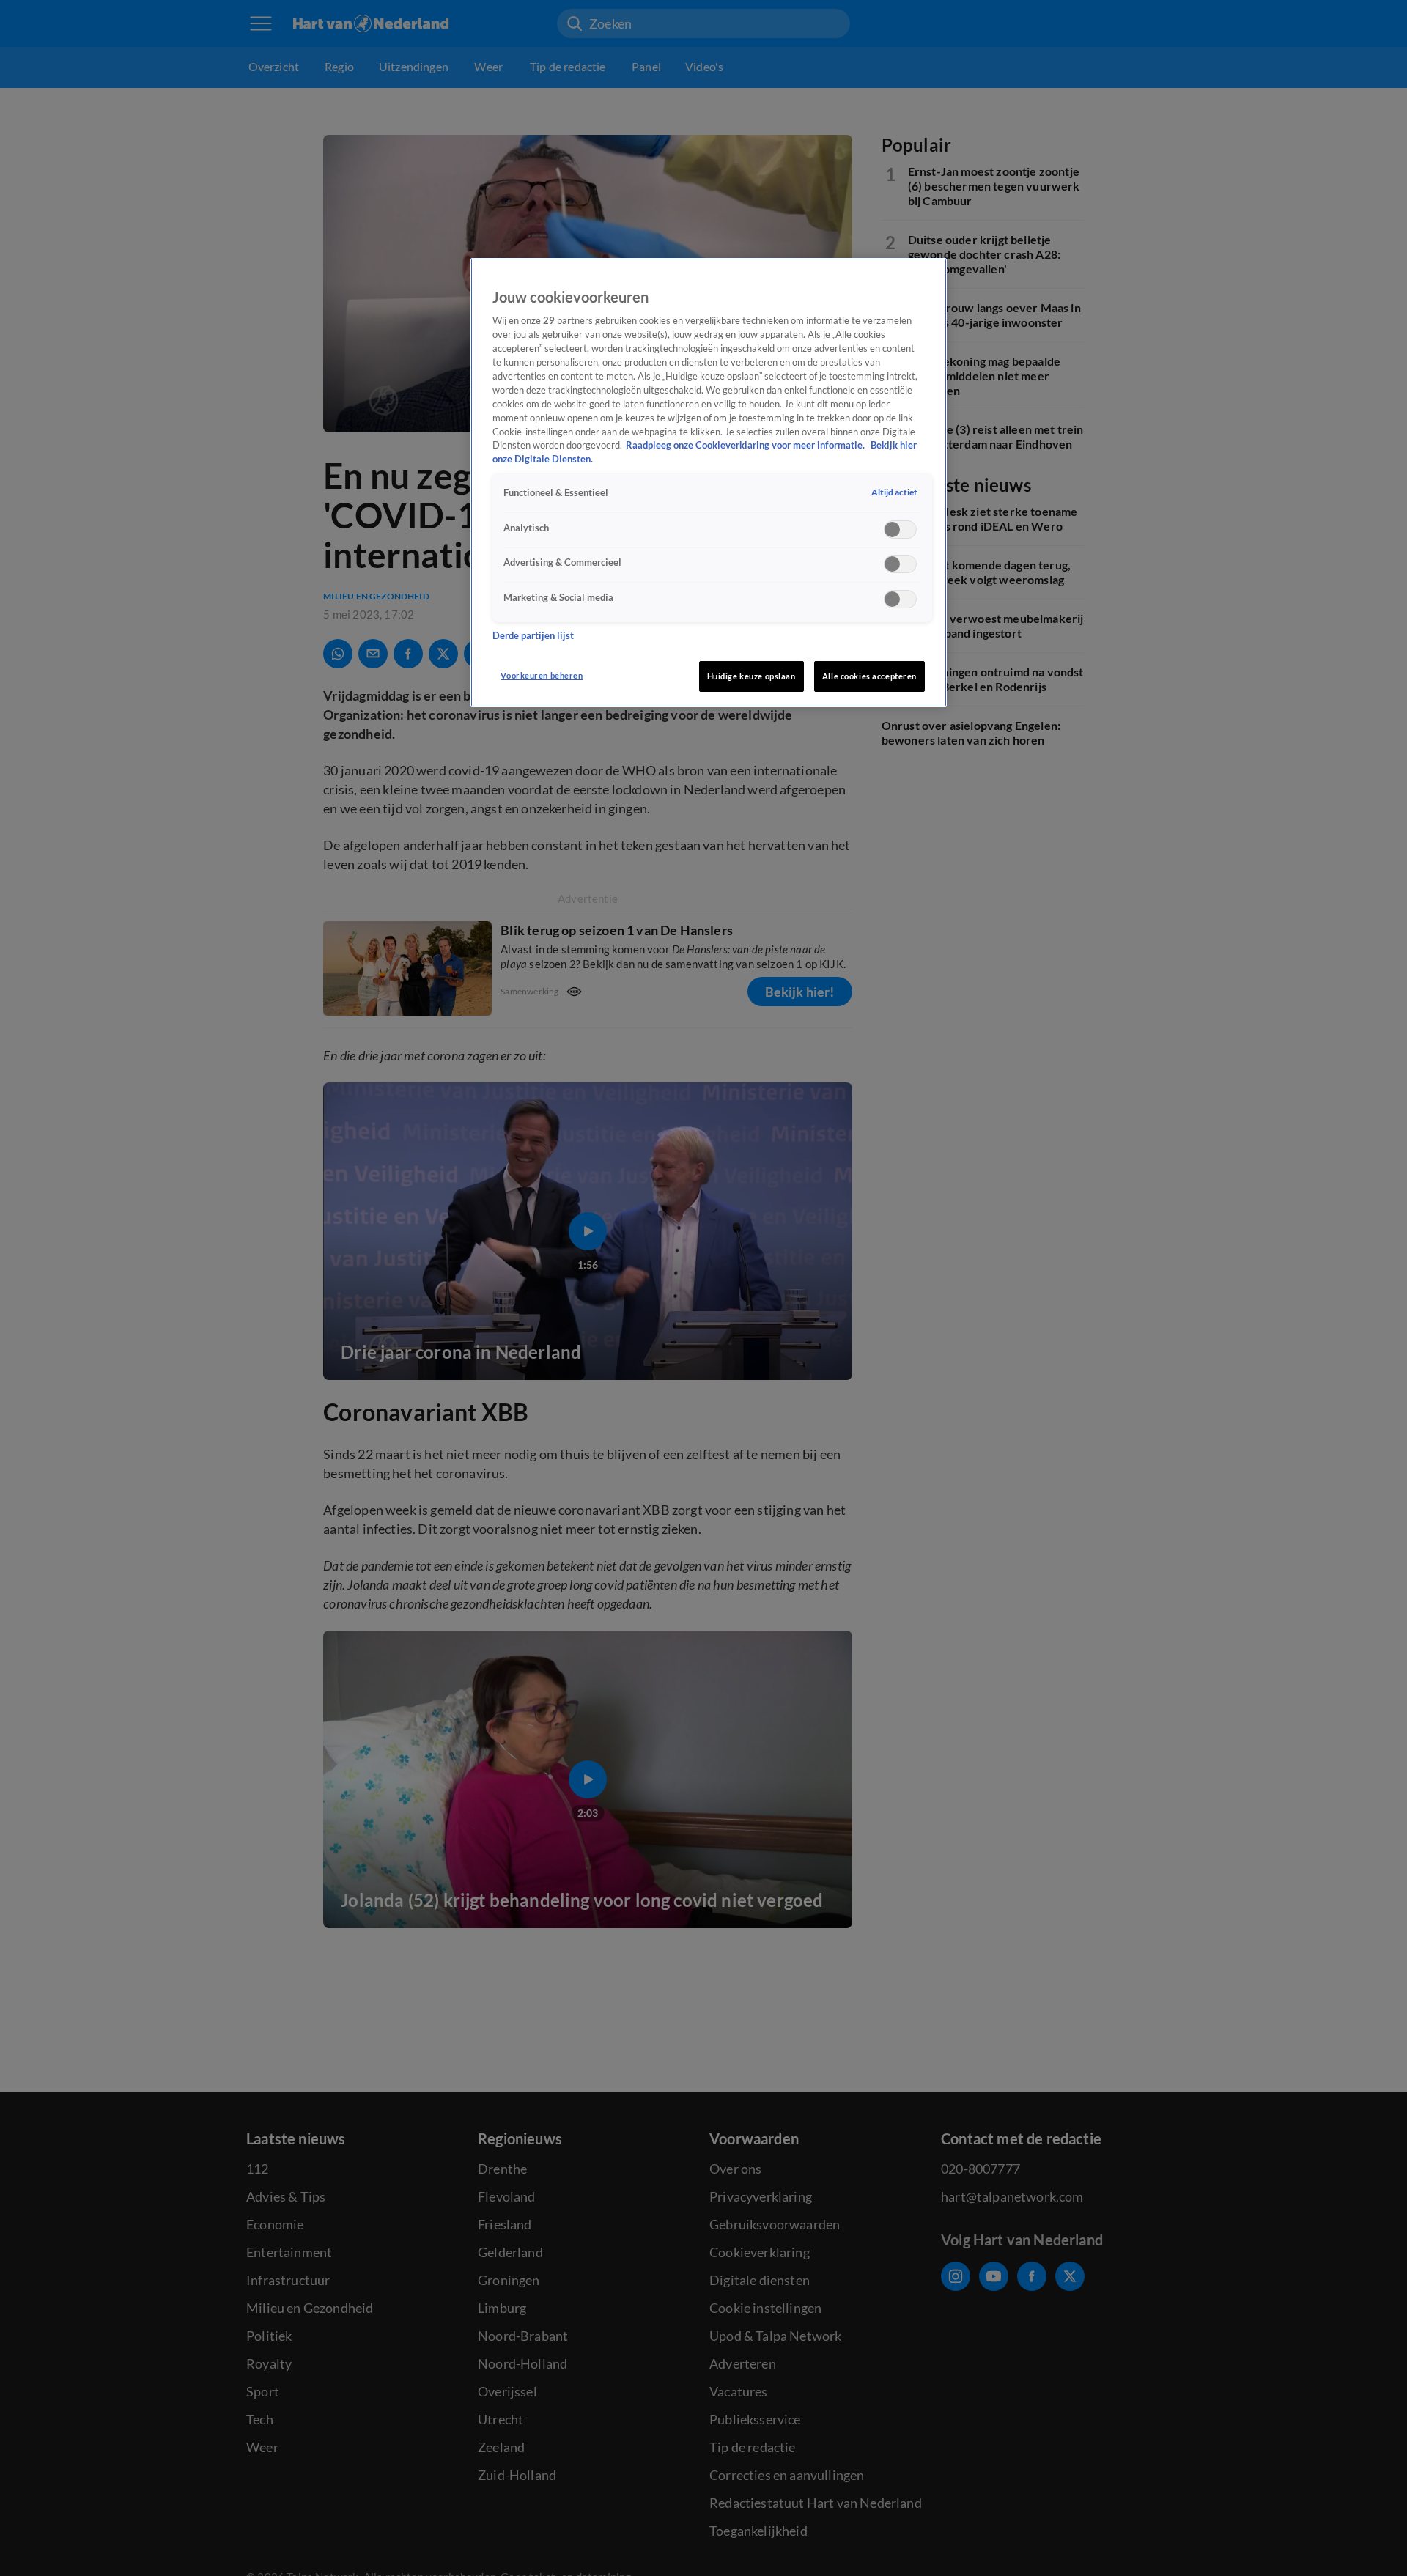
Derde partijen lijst (533, 635)
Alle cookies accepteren (869, 676)
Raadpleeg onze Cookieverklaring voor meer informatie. (746, 445)
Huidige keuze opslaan (751, 676)
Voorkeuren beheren (542, 675)
